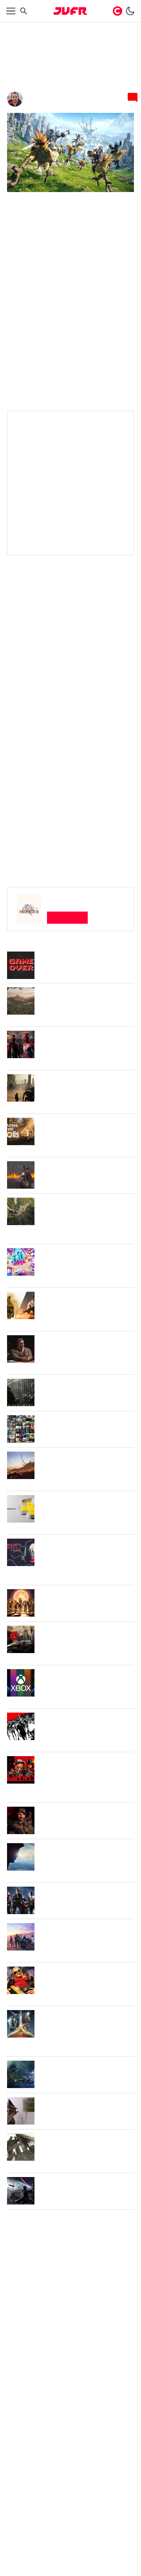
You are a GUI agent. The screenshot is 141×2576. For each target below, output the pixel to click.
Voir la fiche (68, 959)
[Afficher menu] (11, 11)
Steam (17, 647)
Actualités (39, 28)
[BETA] (70, 11)
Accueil (15, 28)
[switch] (130, 11)
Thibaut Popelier (51, 107)
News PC (65, 28)
